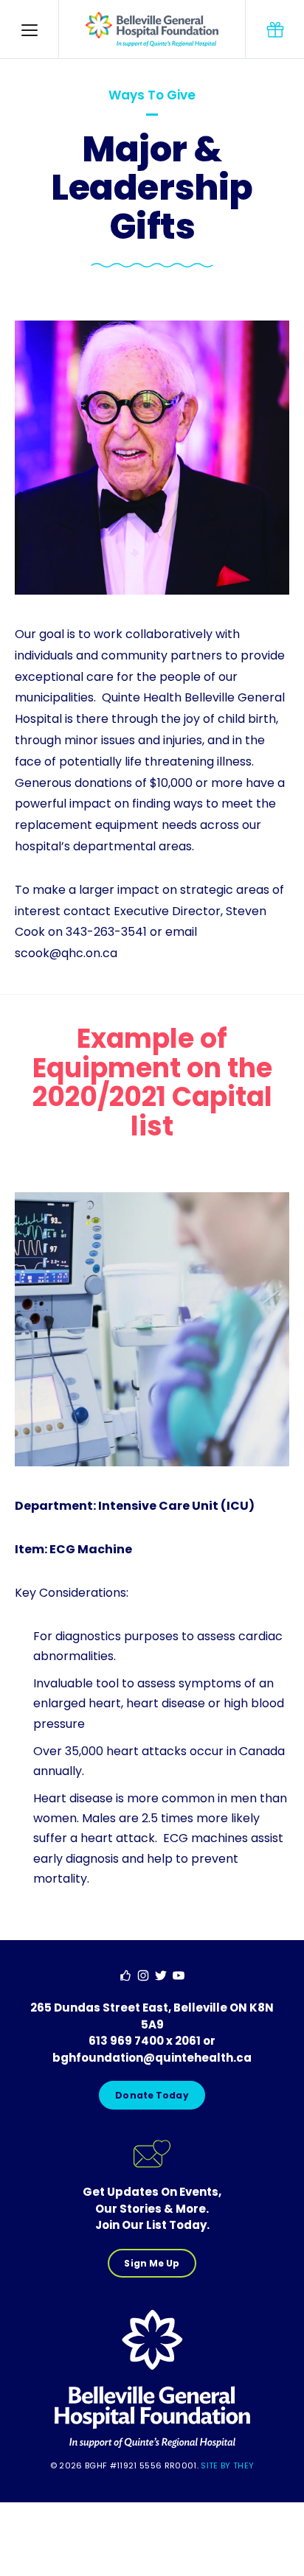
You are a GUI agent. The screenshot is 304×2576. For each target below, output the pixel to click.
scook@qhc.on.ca (66, 953)
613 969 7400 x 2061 (145, 2041)
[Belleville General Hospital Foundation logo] (152, 2446)
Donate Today (152, 2095)
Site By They (227, 2465)
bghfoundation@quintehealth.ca (152, 2058)
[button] (30, 29)
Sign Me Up (152, 2263)
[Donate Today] (274, 29)
